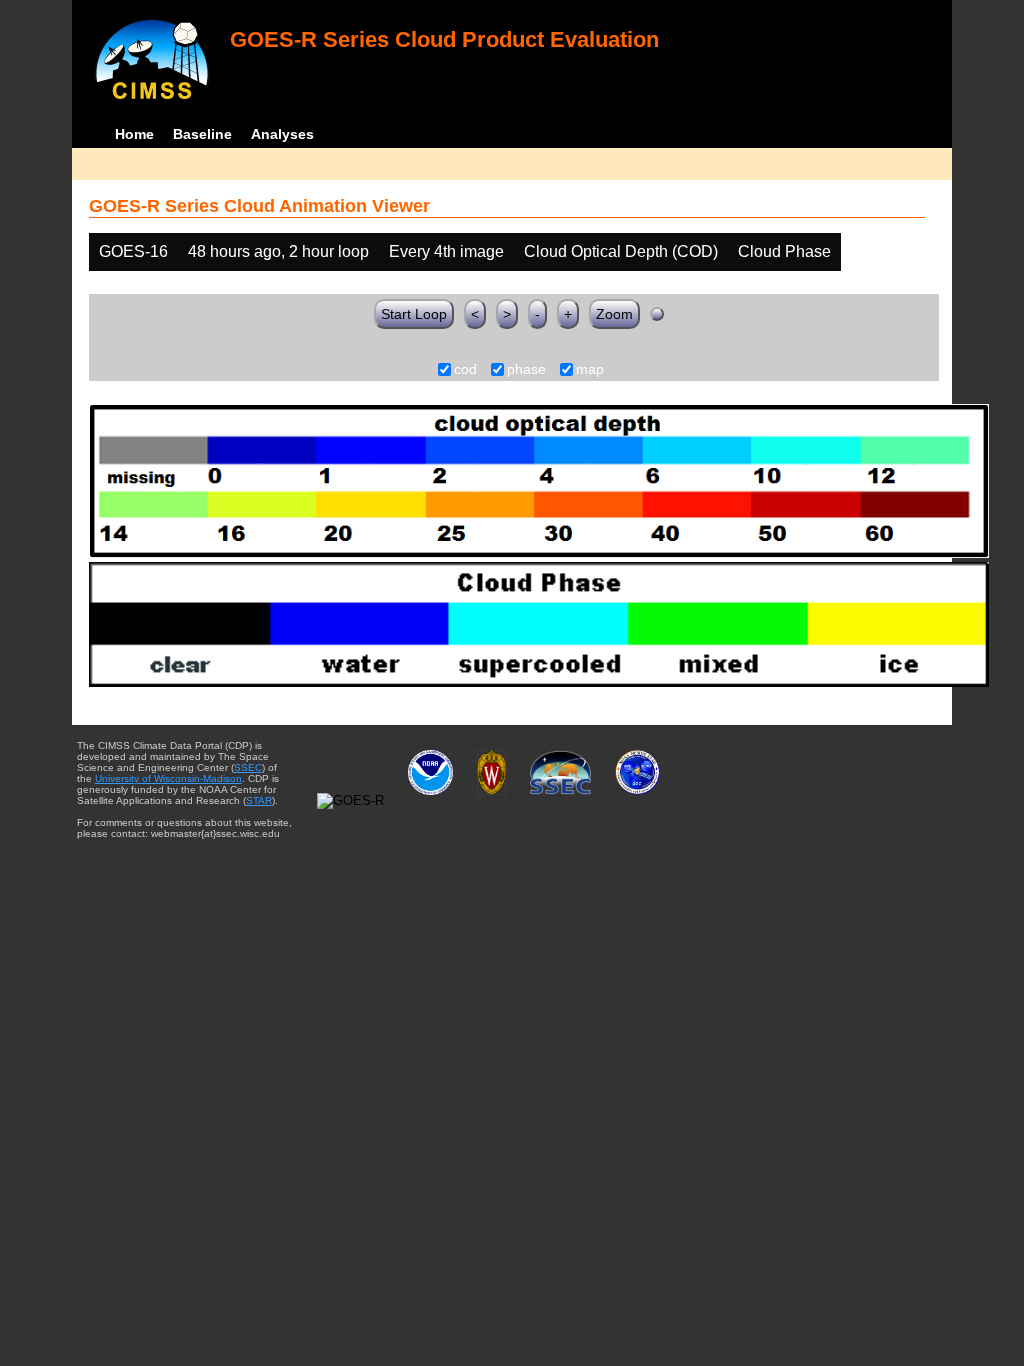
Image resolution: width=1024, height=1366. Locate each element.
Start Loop (414, 314)
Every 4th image (446, 251)
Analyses (282, 134)
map (590, 370)
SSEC (248, 767)
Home (134, 134)
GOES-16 (133, 251)
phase (526, 370)
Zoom (614, 314)
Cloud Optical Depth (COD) (621, 251)
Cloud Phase (784, 251)
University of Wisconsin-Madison (168, 778)
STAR (259, 800)
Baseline (202, 134)
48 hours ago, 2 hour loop (278, 251)
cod (465, 370)
